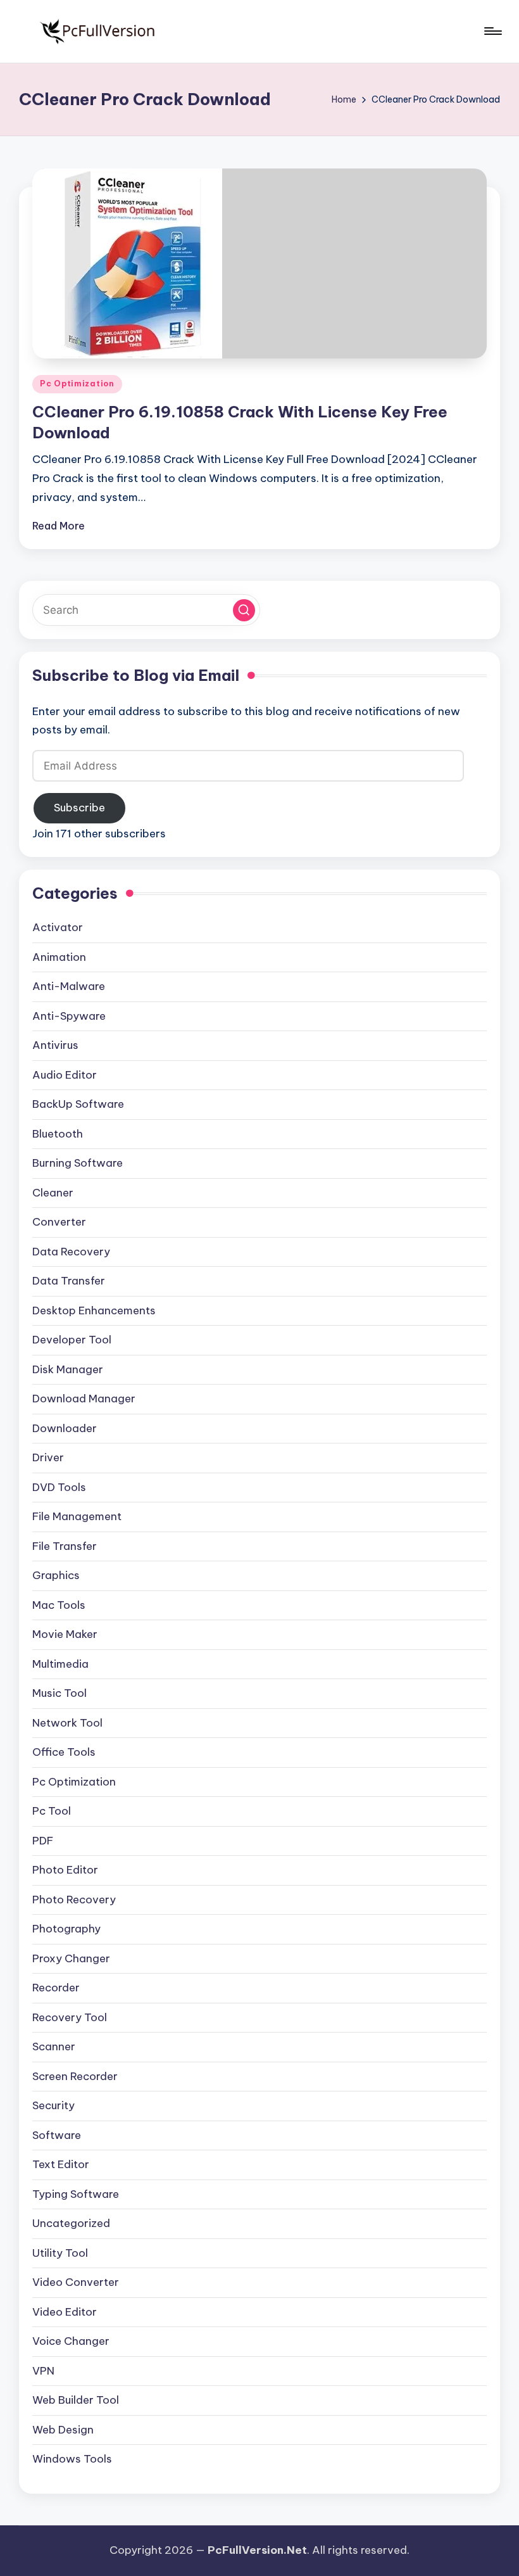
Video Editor (65, 2312)
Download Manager (84, 1399)
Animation (59, 957)
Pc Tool (52, 1811)
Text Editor (61, 2164)
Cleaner (53, 1193)
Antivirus (55, 1045)
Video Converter (76, 2282)
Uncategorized (71, 2223)
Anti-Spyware (69, 1016)
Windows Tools (72, 2459)
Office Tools (64, 1752)
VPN (43, 2371)
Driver (48, 1457)
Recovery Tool (70, 2017)
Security (53, 2105)
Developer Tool (72, 1340)
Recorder (56, 1988)
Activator (58, 927)
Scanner (54, 2046)
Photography (66, 1929)
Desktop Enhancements (94, 1310)
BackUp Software (78, 1104)
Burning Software (78, 1163)
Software (57, 2135)
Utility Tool (60, 2253)
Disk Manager (68, 1369)
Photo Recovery (74, 1900)
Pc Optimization (77, 384)
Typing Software (76, 2194)
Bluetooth (58, 1134)
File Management (77, 1516)
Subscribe (79, 808)
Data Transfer (69, 1281)
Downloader (65, 1428)
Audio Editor (65, 1075)
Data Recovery (71, 1252)
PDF (43, 1841)
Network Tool (67, 1723)
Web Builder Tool (76, 2400)
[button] (244, 610)
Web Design (63, 2430)
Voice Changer (71, 2341)
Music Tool (59, 1693)
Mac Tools (59, 1605)
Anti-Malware (69, 986)
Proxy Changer (71, 1958)
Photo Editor (65, 1870)
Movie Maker (65, 1634)
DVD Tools (59, 1487)
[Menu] (492, 31)
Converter (59, 1222)
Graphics (56, 1575)
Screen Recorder (75, 2076)
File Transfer (65, 1546)
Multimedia (60, 1664)
